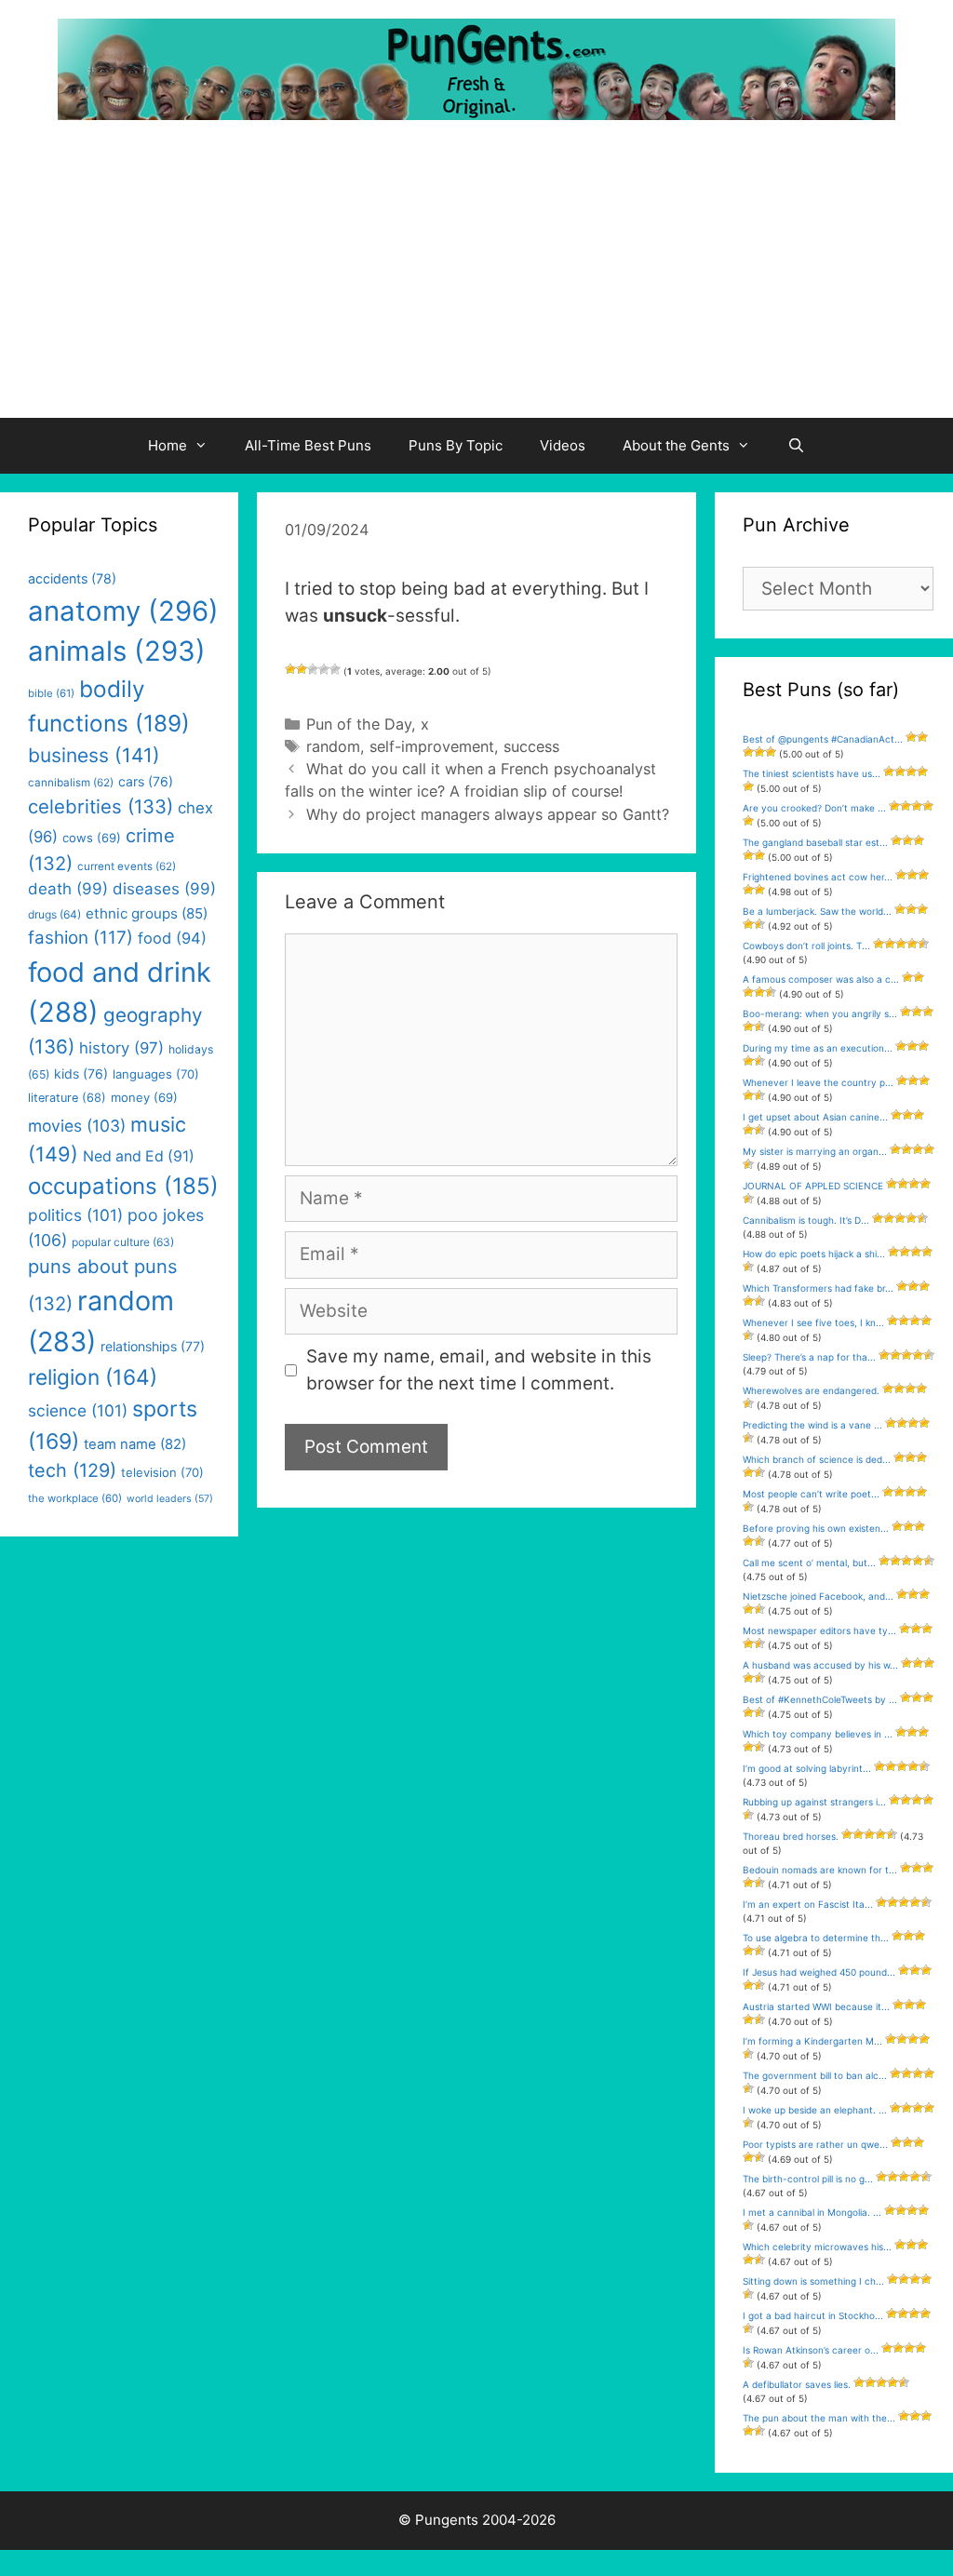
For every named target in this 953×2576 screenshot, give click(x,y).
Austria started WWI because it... (816, 2006)
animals (117, 651)
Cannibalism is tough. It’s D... (806, 1220)
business (94, 755)
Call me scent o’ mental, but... (809, 1563)
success (531, 746)
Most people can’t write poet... (811, 1494)
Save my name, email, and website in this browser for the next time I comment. (479, 1370)
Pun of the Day (359, 724)
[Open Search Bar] (796, 446)
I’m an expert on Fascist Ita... (808, 1904)
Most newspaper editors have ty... (819, 1630)
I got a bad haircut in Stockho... (813, 2315)
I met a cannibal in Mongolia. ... (812, 2212)
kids (81, 1073)
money (144, 1097)
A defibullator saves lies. (797, 2384)
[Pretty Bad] (302, 669)
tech (72, 1470)
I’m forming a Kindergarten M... (812, 2041)
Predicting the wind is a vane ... (812, 1425)
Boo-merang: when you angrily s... (820, 1013)
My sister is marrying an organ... (815, 1151)
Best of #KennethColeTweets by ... (820, 1699)
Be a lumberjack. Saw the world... (817, 911)
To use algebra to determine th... (816, 1938)
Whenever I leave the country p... (818, 1082)
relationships (153, 1346)
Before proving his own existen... (816, 1528)
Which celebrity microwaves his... (817, 2247)
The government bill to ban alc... (815, 2075)
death (68, 889)
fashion (81, 938)
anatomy (123, 611)
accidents (72, 578)
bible (51, 693)
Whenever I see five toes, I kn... (813, 1322)
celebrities (101, 806)
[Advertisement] (476, 278)
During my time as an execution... (818, 1048)
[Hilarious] (335, 669)
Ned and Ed (139, 1156)
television (162, 1472)
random (333, 746)
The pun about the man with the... (819, 2418)
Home (168, 445)
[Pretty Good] (324, 669)
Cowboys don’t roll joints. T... (806, 946)
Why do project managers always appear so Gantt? (488, 814)
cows (92, 838)
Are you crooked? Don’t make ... (814, 808)
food (172, 938)
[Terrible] (290, 669)
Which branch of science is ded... (817, 1459)
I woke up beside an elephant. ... (815, 2110)
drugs (54, 914)
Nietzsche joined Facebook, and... (818, 1596)
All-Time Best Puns (308, 445)
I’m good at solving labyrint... (807, 1768)
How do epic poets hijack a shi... (814, 1254)
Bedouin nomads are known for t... (820, 1870)
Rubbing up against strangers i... (814, 1802)
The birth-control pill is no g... (808, 2179)
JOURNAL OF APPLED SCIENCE (813, 1186)
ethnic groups (147, 913)
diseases (164, 889)
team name (135, 1444)
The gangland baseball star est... (815, 842)
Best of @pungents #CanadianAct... (823, 739)
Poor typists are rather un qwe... (815, 2144)
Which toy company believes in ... (818, 1734)
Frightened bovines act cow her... (818, 877)
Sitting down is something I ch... (813, 2281)
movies (77, 1126)
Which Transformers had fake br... (818, 1288)
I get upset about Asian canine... (815, 1117)
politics (75, 1215)
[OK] (313, 669)
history (121, 1048)
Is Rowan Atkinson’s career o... (811, 2350)
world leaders (170, 1499)
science (78, 1410)
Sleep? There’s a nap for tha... (809, 1357)
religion (93, 1377)
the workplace (75, 1498)
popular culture (123, 1242)
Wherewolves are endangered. (811, 1390)
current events (127, 866)
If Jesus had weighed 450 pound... (819, 1972)
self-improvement (432, 746)
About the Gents (676, 445)
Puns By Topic (456, 445)
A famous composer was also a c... (821, 979)
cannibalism (71, 783)
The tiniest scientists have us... (812, 773)
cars (146, 781)
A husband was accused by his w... (820, 1665)
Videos (563, 445)
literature (67, 1098)
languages (156, 1074)
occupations (123, 1186)
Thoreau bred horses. (791, 1836)
